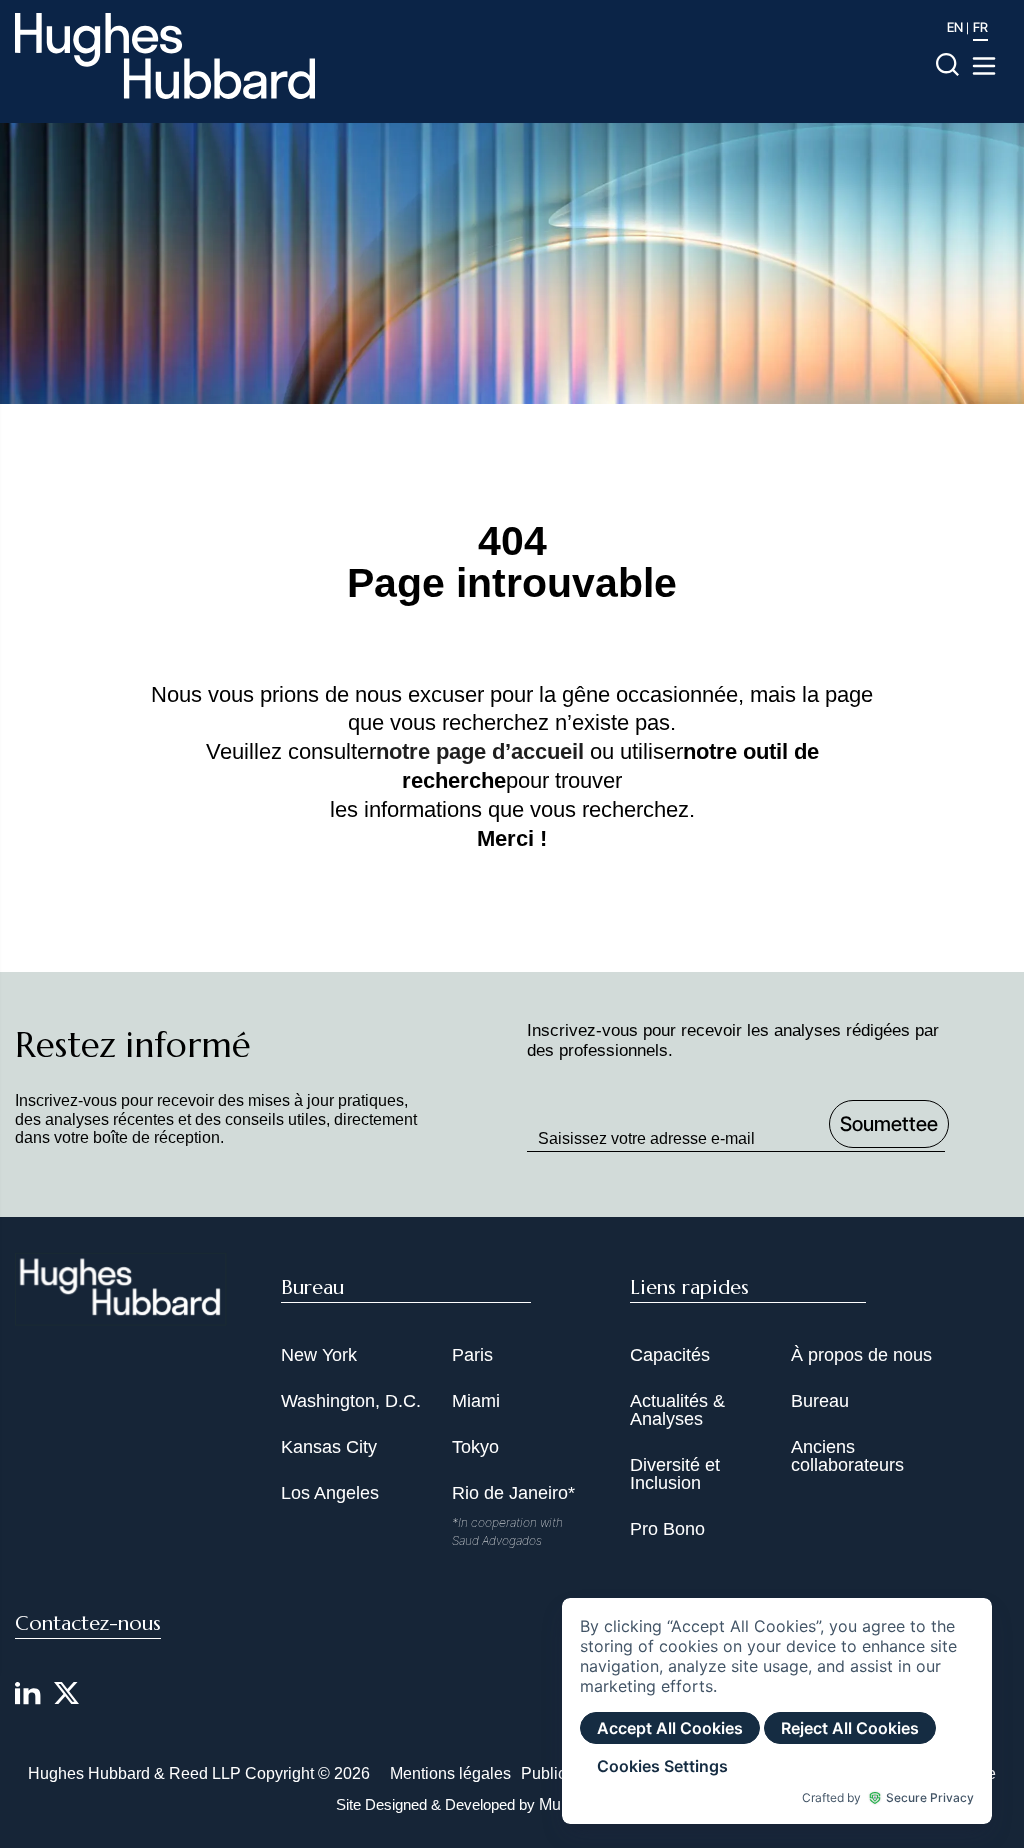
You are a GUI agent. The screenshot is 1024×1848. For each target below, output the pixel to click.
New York (319, 1355)
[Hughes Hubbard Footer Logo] (121, 1313)
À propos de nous (861, 1355)
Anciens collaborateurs (847, 1456)
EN (955, 27)
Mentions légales (450, 1773)
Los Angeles (330, 1493)
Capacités (670, 1355)
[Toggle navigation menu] (984, 66)
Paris (472, 1355)
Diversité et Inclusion (675, 1474)
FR (980, 27)
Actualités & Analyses (677, 1410)
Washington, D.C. (351, 1401)
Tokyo (475, 1447)
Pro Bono (667, 1529)
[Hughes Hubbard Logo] (165, 56)
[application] (777, 1711)
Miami (476, 1401)
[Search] (947, 63)
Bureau (820, 1401)
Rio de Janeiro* (513, 1493)
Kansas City (329, 1447)
